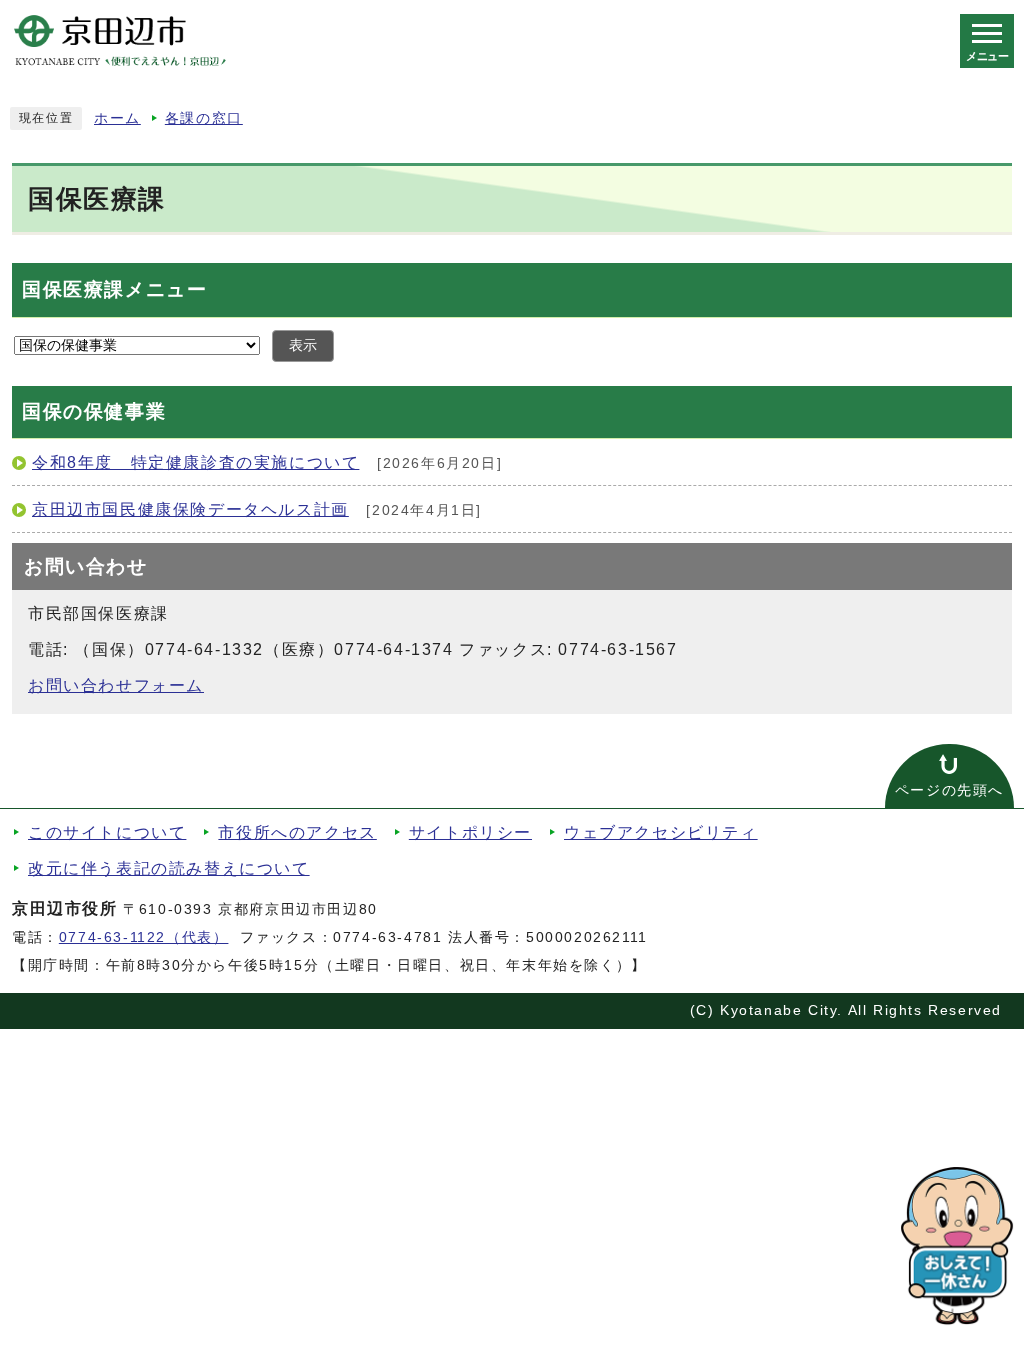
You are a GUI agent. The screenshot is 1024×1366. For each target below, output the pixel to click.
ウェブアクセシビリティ (661, 832)
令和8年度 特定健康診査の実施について (195, 462)
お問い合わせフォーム (116, 685)
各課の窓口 (204, 118)
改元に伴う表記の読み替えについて (169, 868)
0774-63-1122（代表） (144, 937)
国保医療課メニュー (114, 289)
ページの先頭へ (949, 790)
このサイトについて (107, 832)
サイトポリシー (470, 832)
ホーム (117, 118)
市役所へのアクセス (297, 832)
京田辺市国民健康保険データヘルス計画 (190, 509)
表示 (303, 345)
